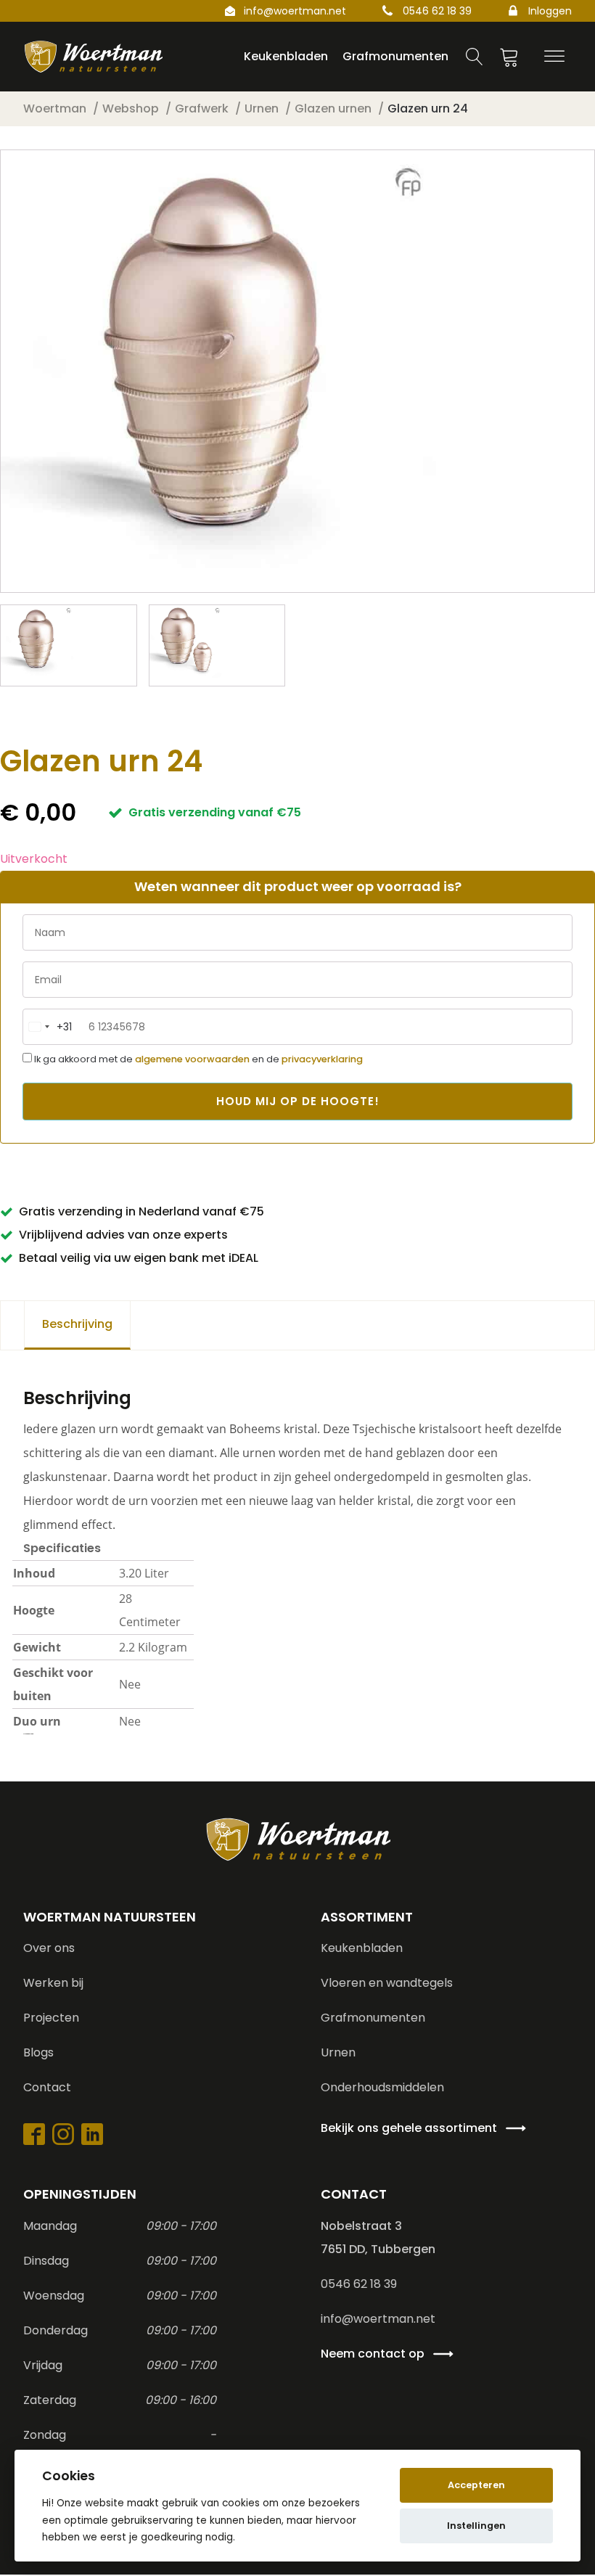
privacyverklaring (322, 1059)
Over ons (49, 1948)
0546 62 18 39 (437, 11)
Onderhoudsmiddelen (382, 2087)
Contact (47, 2087)
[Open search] (475, 57)
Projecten (51, 2018)
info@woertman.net (295, 11)
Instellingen (476, 2526)
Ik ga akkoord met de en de (197, 1059)
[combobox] (48, 1027)
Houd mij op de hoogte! (298, 1101)
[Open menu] (554, 57)
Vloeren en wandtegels (387, 1983)
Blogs (38, 2052)
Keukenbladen (362, 1948)
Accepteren (476, 2485)
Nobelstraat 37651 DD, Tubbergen (378, 2237)
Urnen (338, 2052)
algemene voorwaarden (192, 1059)
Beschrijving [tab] (77, 1324)
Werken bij (53, 1983)
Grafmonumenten (373, 2018)
